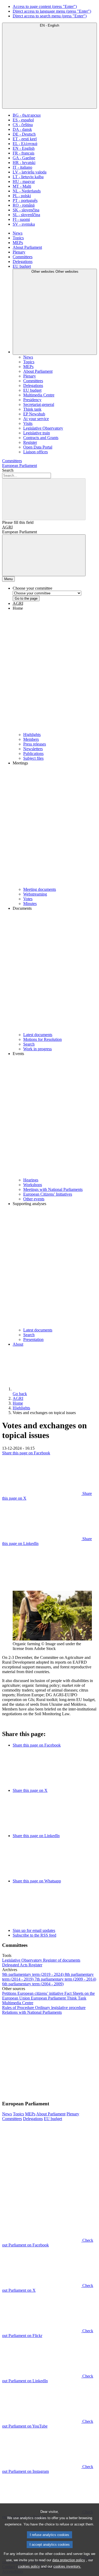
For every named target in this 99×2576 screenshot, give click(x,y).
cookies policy (29, 2566)
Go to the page (26, 598)
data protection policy (69, 2560)
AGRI (7, 527)
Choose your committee (32, 588)
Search (8, 470)
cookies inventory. (67, 2566)
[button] (55, 669)
